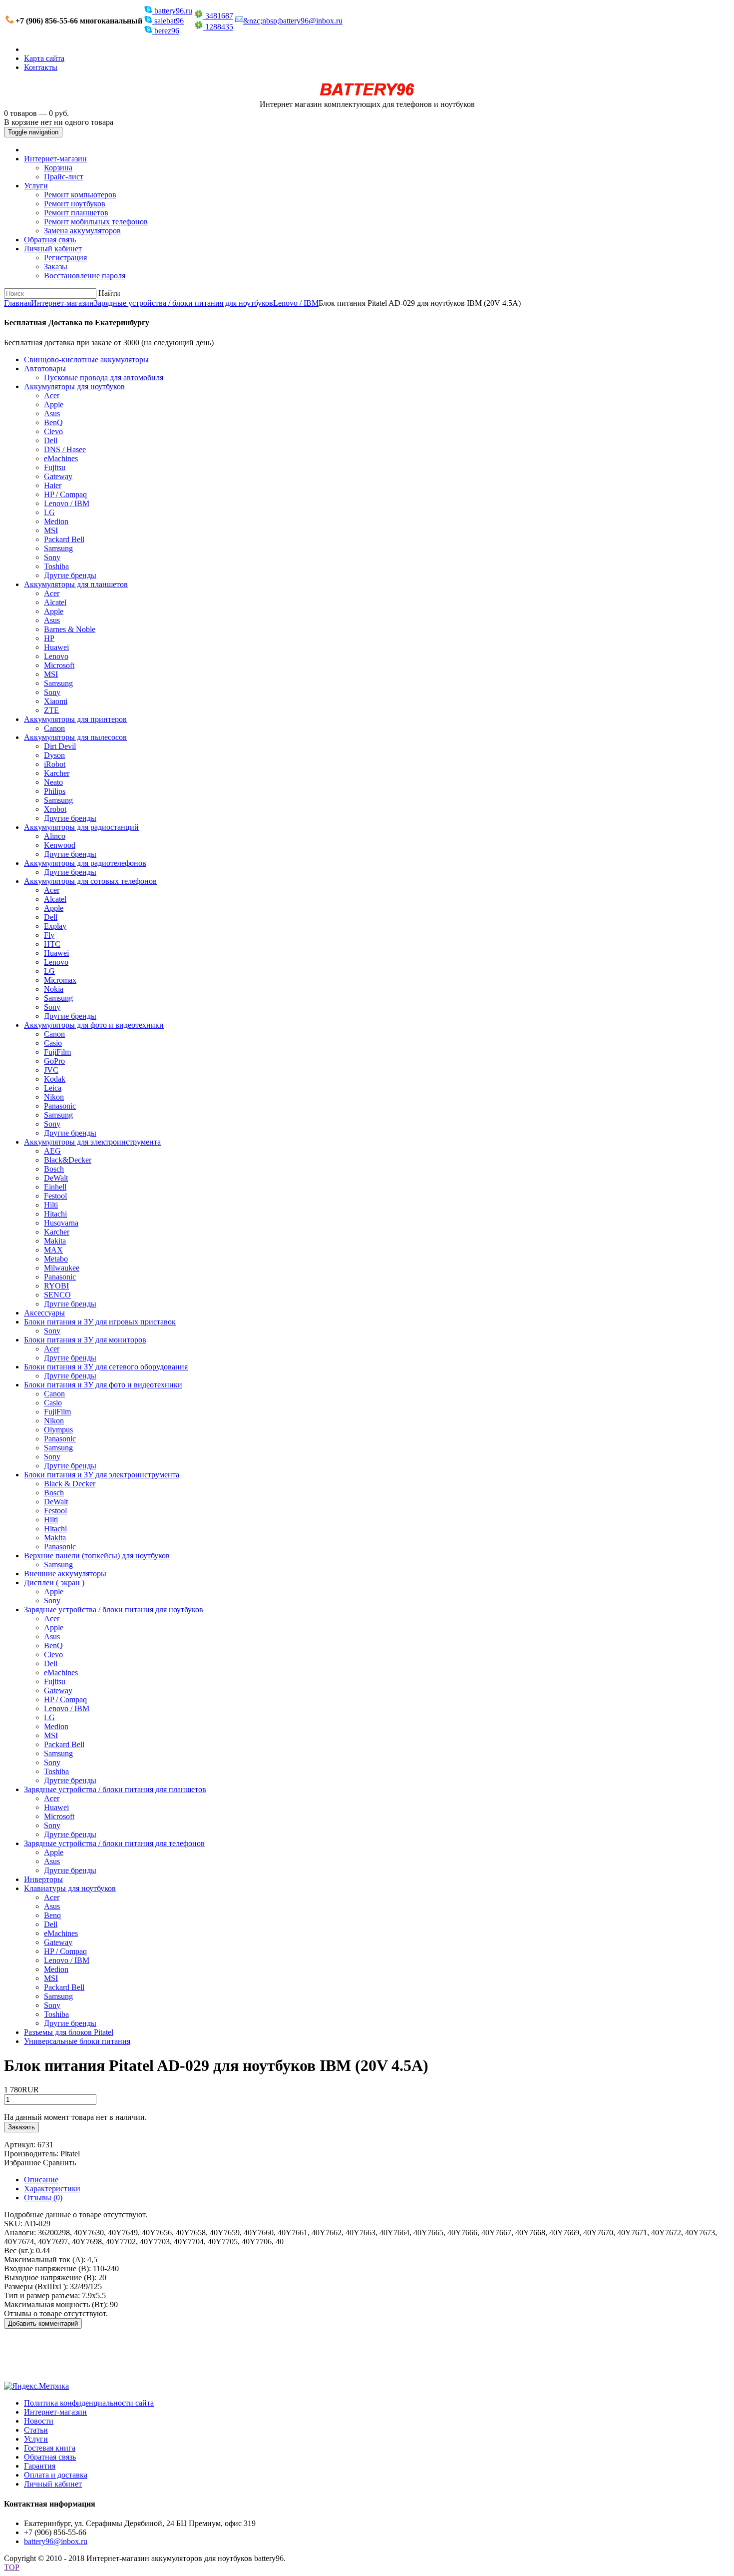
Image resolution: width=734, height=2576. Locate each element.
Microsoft (59, 665)
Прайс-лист (64, 177)
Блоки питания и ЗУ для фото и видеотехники (103, 1385)
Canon (54, 728)
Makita (55, 1241)
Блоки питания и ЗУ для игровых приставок (100, 1322)
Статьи (36, 2430)
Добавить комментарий (43, 2323)
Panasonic (60, 1106)
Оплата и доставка (56, 2475)
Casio (53, 1043)
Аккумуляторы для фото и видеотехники (94, 1025)
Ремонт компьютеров (80, 195)
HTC (52, 944)
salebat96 (168, 21)
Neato (53, 782)
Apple (54, 404)
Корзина (58, 168)
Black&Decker (68, 1160)
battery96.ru (172, 11)
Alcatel (55, 602)
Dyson (54, 755)
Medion (56, 521)
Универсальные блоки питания (77, 2041)
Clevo (53, 431)
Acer (52, 395)
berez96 (166, 31)
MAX (53, 1250)
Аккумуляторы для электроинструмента (92, 1142)
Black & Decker (70, 1484)
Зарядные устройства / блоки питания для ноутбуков (183, 303)
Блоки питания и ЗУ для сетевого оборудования (106, 1367)
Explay (55, 926)
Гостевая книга (50, 2448)
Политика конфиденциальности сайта (89, 2403)
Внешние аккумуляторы (65, 1574)
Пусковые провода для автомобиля (104, 377)
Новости (39, 2421)
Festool (55, 1196)
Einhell (55, 1187)
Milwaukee (62, 1268)
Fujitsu (55, 467)
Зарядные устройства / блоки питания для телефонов (114, 1843)
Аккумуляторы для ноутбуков (74, 386)
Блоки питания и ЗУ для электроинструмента (102, 1475)
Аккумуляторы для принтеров (75, 719)
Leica (53, 1088)
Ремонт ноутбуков (75, 204)
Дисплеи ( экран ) (54, 1583)
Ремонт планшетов (76, 213)
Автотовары (45, 368)
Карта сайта (44, 58)
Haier (53, 485)
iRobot (55, 764)
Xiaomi (56, 701)
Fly (49, 935)
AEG (52, 1151)
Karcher (57, 773)
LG (49, 512)
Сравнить (59, 2163)
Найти (109, 293)
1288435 (218, 27)
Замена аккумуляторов (82, 231)
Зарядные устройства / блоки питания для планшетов (115, 1789)
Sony (52, 557)
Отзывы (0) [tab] (43, 2198)
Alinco (55, 836)
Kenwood (60, 845)
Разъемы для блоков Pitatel (69, 2032)
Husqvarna (61, 1223)
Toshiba (56, 566)
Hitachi (55, 1214)
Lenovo (56, 656)
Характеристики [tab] (52, 2189)
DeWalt (56, 1178)
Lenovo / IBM (296, 303)
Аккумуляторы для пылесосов (75, 737)
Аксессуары (44, 1313)
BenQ (53, 422)
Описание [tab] (41, 2180)
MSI (51, 530)
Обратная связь (50, 240)
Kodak (55, 1079)
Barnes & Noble (70, 629)
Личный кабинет (53, 249)
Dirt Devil (60, 746)
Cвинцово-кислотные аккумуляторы (86, 359)
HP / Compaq (65, 494)
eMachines (61, 458)
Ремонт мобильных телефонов (96, 222)
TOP (12, 2567)
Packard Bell (64, 539)
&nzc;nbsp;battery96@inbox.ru (293, 21)
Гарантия (40, 2466)
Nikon (54, 1097)
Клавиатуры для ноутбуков (70, 1888)
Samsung (58, 548)
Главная (17, 303)
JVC (51, 1070)
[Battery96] (367, 95)
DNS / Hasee (65, 449)
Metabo (56, 1259)
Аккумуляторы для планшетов (76, 584)
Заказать (21, 2127)
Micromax (60, 980)
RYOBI (56, 1286)
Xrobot (55, 809)
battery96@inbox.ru (56, 2541)
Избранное (22, 2163)
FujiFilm (57, 1052)
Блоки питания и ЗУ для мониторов (85, 1340)
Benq (52, 1915)
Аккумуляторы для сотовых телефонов (90, 881)
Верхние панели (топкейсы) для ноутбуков (97, 1556)
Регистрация (65, 258)
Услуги (36, 186)
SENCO (57, 1295)
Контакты (41, 67)
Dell (51, 440)
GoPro (54, 1061)
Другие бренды (70, 575)
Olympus (58, 1430)
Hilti (51, 1205)
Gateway (58, 476)
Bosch (54, 1169)
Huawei (56, 647)
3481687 (218, 16)
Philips (55, 791)
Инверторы (43, 1879)
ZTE (51, 710)
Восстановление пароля (85, 276)
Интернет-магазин (55, 159)
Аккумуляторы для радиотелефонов (85, 863)
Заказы (56, 267)
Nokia (54, 989)
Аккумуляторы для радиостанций (81, 827)
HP (49, 638)
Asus (52, 413)
